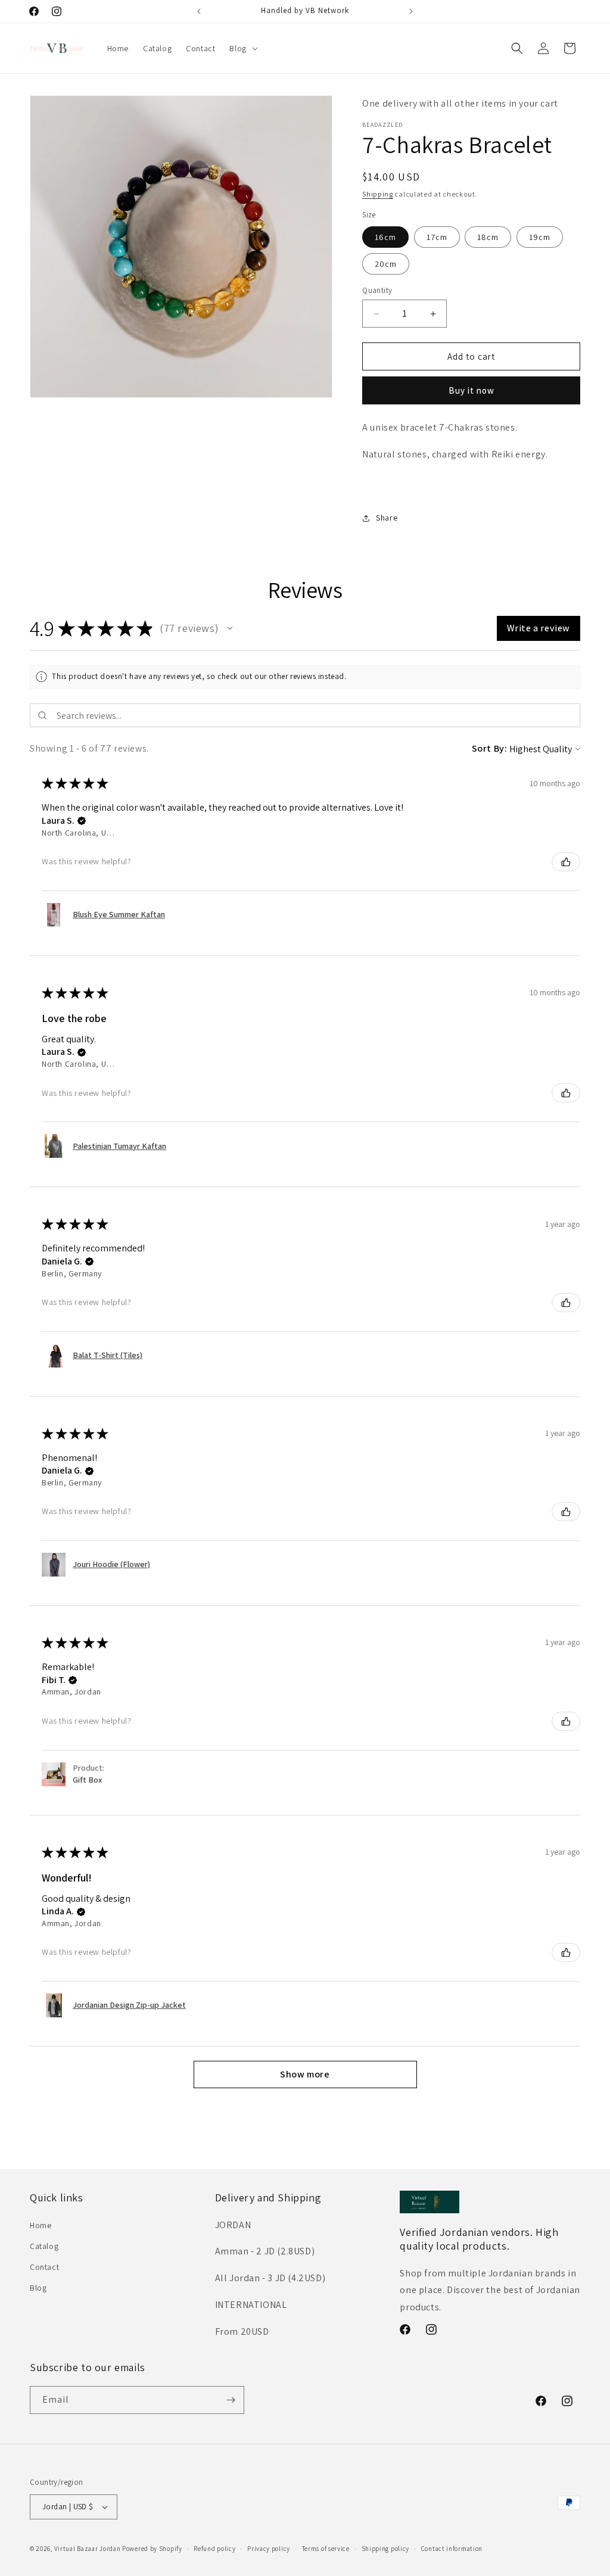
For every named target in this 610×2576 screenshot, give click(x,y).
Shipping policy (386, 2549)
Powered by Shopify (152, 2549)
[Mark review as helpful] (566, 862)
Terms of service (326, 2549)
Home (41, 2225)
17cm (437, 237)
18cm (488, 237)
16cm (385, 237)
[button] (242, 48)
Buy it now (471, 390)
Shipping (378, 194)
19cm (540, 237)
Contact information (452, 2549)
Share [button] (387, 518)
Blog (38, 2288)
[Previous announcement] (199, 11)
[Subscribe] (231, 2400)
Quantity (377, 290)
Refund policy (214, 2549)
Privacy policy (269, 2549)
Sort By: (490, 748)
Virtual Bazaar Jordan (88, 2549)
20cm (386, 264)
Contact (44, 2267)
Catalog (44, 2246)
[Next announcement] (411, 11)
